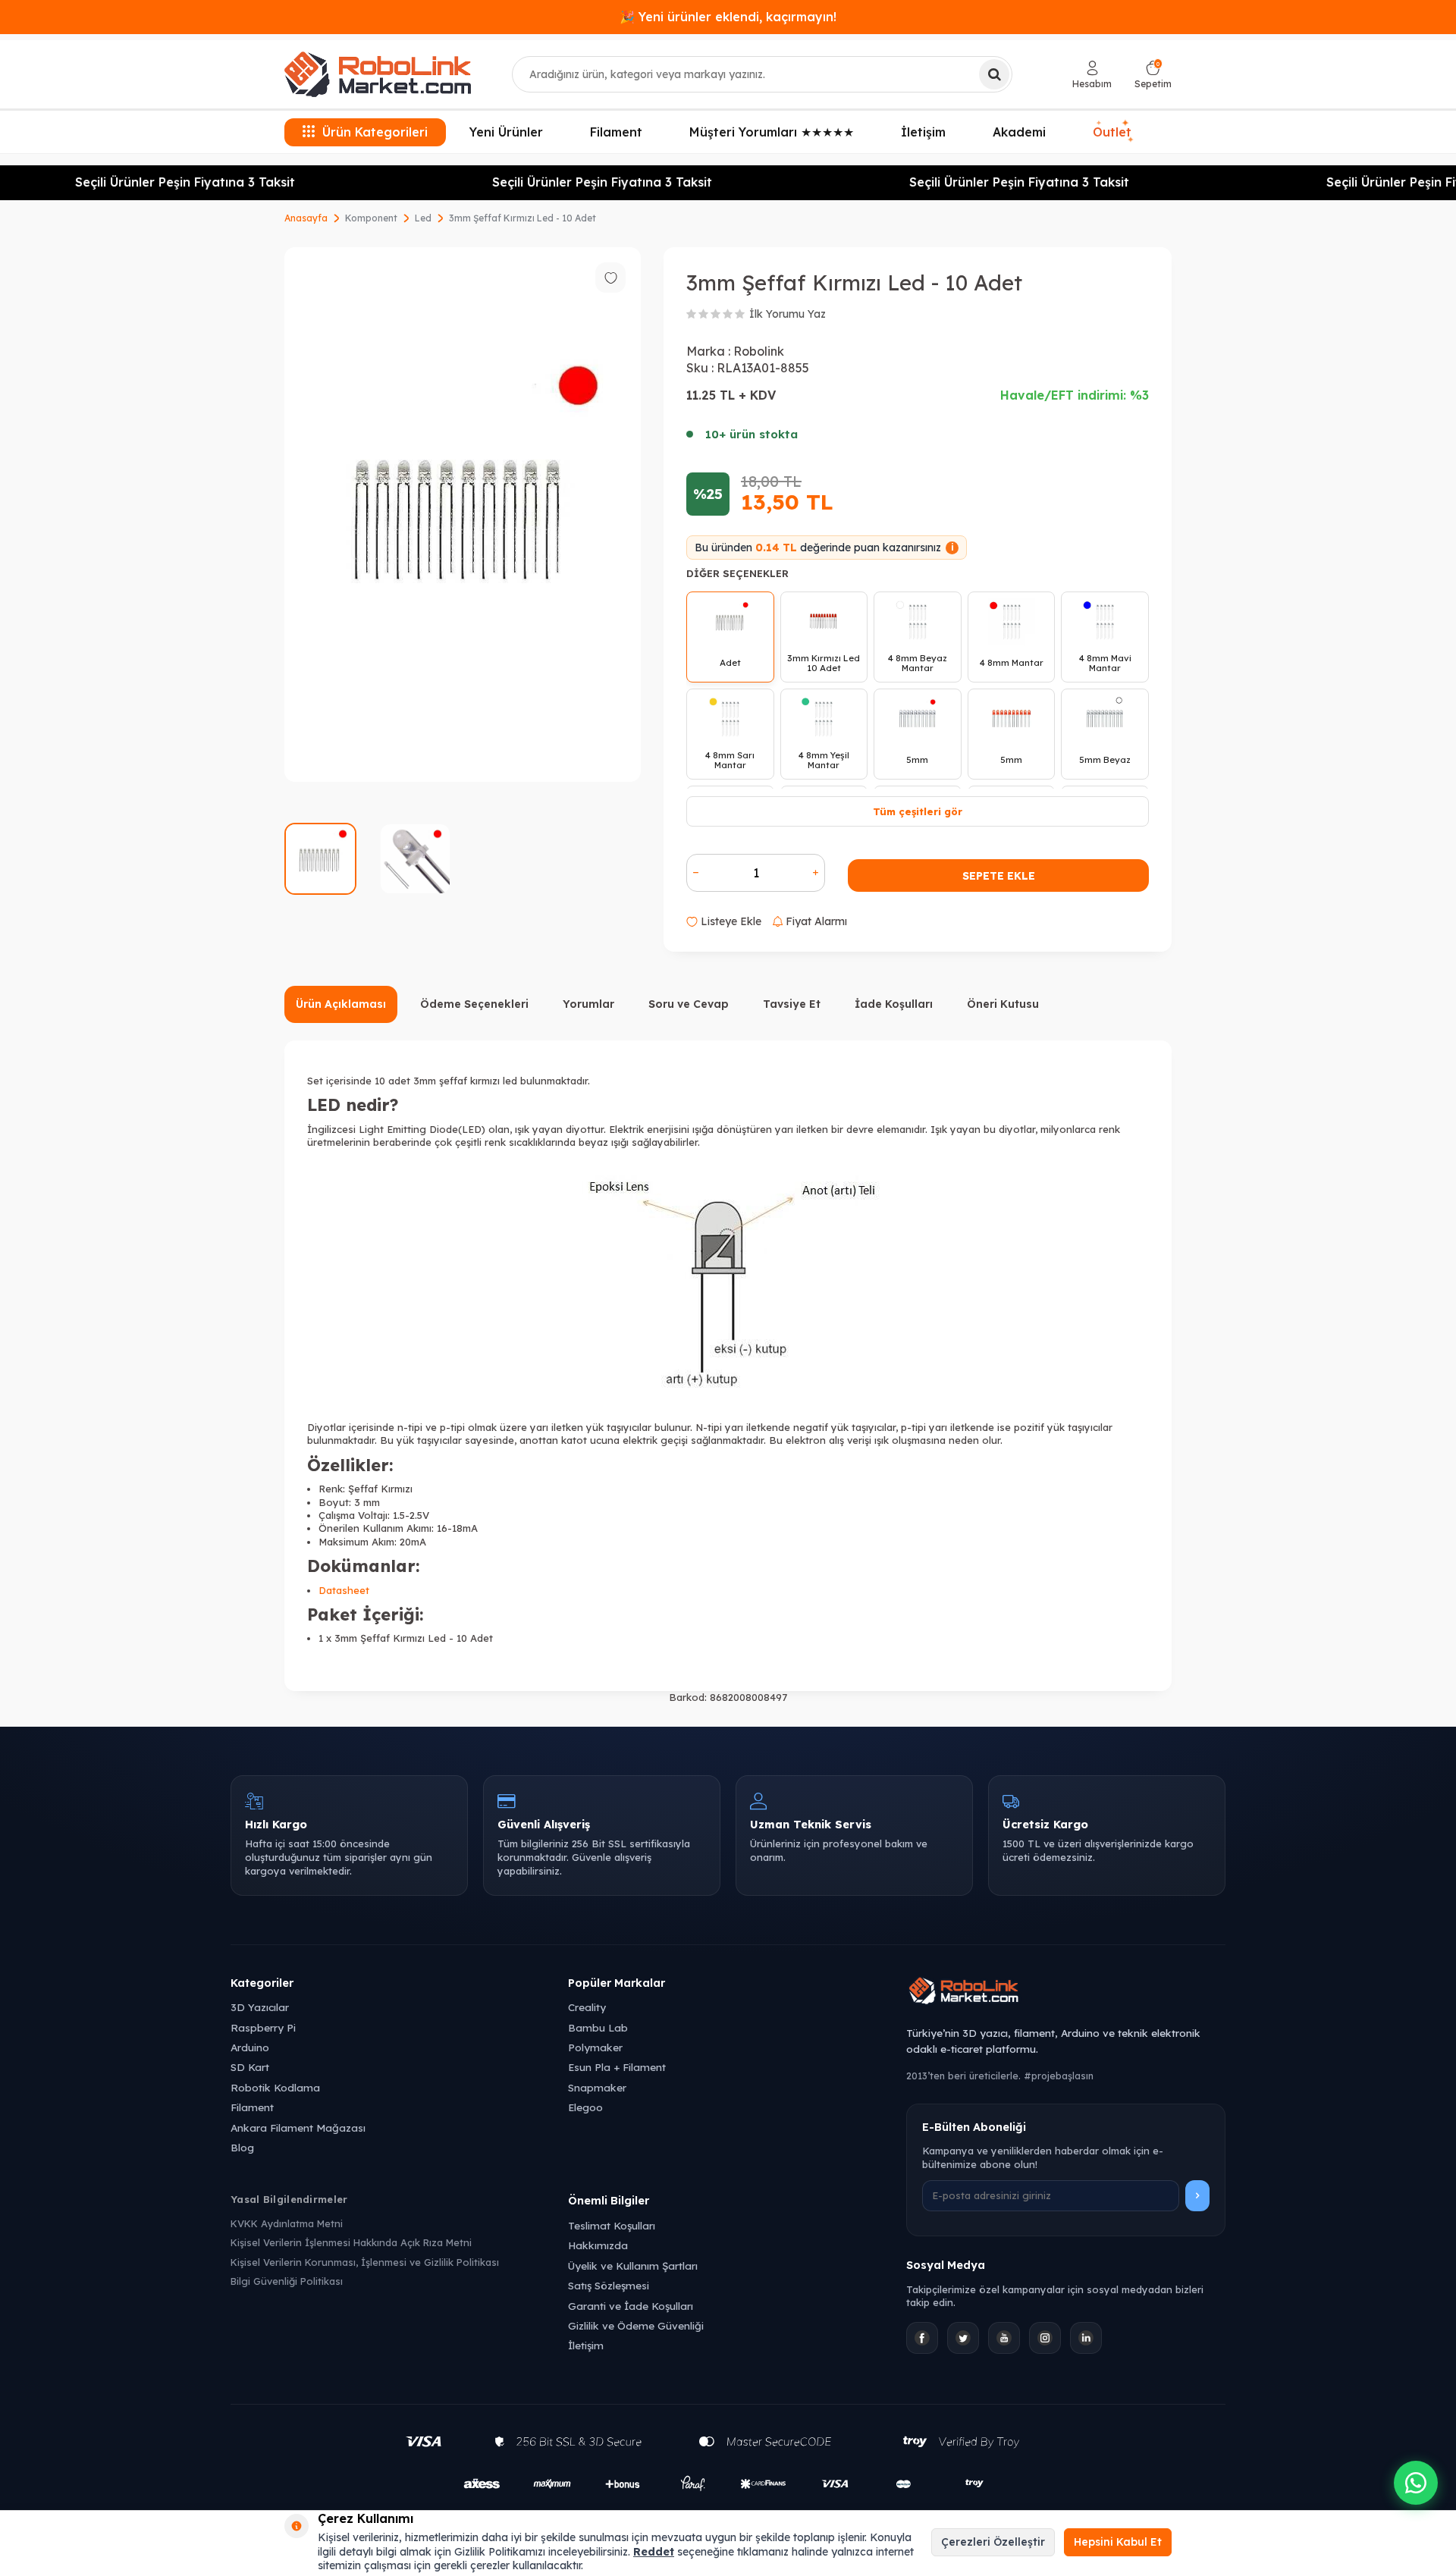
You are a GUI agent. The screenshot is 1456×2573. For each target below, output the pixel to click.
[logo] (378, 74)
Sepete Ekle (999, 876)
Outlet (1112, 130)
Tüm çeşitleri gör (918, 811)
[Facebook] (922, 2338)
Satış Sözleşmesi (609, 2285)
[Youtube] (1004, 2338)
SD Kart (250, 2067)
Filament (616, 132)
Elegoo (585, 2107)
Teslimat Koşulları (612, 2225)
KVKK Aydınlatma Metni (287, 2223)
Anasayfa (306, 218)
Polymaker (595, 2047)
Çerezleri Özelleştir (993, 2542)
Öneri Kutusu (1003, 1004)
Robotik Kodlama (275, 2087)
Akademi (1019, 132)
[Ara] (994, 74)
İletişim (923, 132)
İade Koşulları (894, 1004)
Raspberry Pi (263, 2027)
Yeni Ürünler (506, 132)
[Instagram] (1045, 2338)
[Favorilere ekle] (610, 278)
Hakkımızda (598, 2245)
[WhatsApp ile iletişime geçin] (1416, 2483)
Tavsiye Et (792, 1004)
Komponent (371, 218)
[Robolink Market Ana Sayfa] (1066, 1993)
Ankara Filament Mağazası (298, 2127)
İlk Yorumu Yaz (788, 314)
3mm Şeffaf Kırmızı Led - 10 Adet (522, 218)
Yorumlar (588, 1004)
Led (423, 218)
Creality (587, 2007)
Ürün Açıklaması (341, 1004)
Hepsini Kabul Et (1118, 2542)
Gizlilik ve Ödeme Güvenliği (636, 2325)
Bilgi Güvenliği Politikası (287, 2281)
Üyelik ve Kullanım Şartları (633, 2265)
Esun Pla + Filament (617, 2067)
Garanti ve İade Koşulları (631, 2306)
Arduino (250, 2047)
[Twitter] (963, 2338)
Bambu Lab (598, 2027)
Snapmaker (597, 2087)
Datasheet (344, 1590)
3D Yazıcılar (260, 2007)
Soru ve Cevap (689, 1004)
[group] (463, 515)
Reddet (654, 2552)
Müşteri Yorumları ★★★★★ (772, 132)
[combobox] (762, 74)
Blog (242, 2147)
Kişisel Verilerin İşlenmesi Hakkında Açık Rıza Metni (351, 2242)
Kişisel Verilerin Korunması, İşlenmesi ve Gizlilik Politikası (365, 2262)
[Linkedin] (1086, 2338)
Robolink (759, 351)
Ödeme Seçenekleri (474, 1004)
